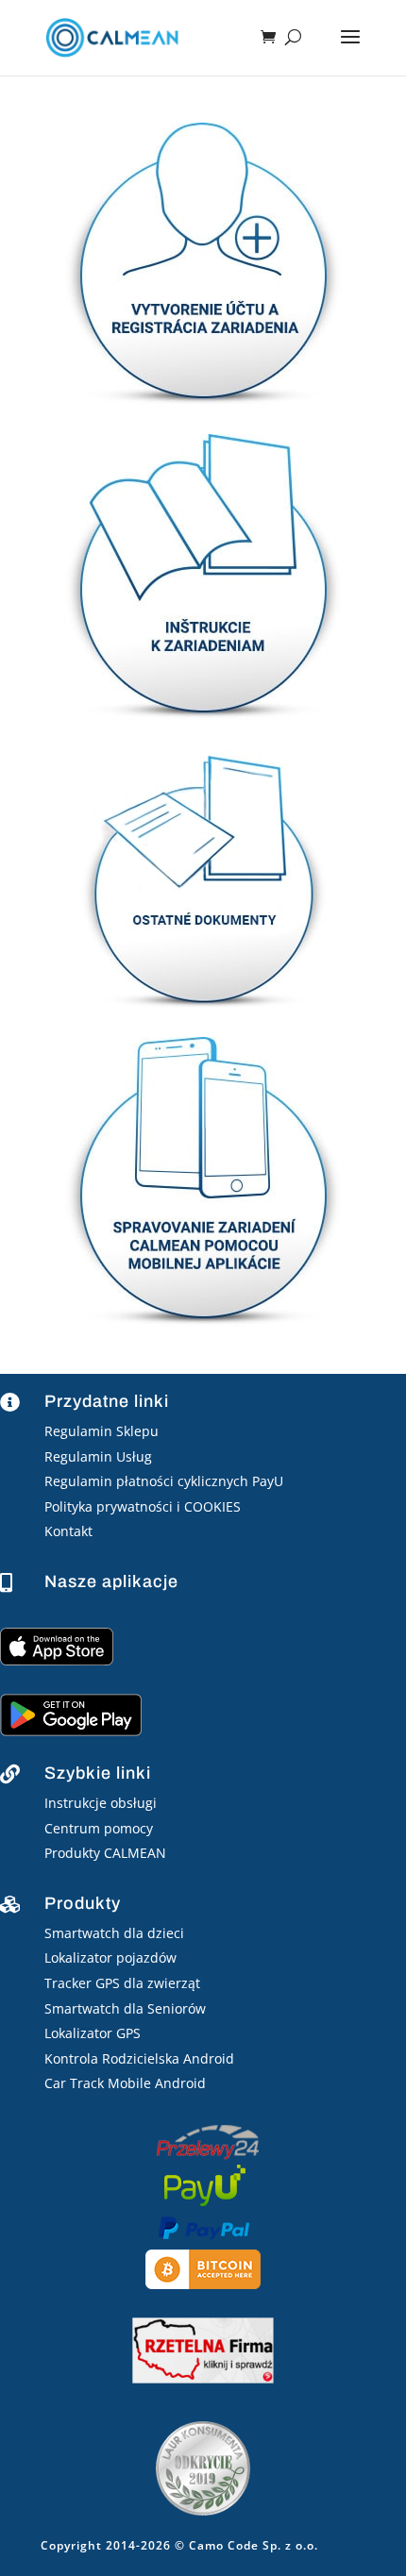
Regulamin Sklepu (101, 1431)
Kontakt (68, 1531)
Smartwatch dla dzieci (114, 1933)
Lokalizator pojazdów (110, 1957)
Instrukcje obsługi (101, 1803)
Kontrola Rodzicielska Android (139, 2058)
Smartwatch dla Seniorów (125, 2008)
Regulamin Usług (98, 1456)
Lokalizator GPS (93, 2033)
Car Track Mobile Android (125, 2083)
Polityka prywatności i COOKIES (143, 1506)
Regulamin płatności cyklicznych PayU (164, 1481)
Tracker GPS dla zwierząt (122, 1983)
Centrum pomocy (99, 1828)
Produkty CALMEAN (105, 1853)
